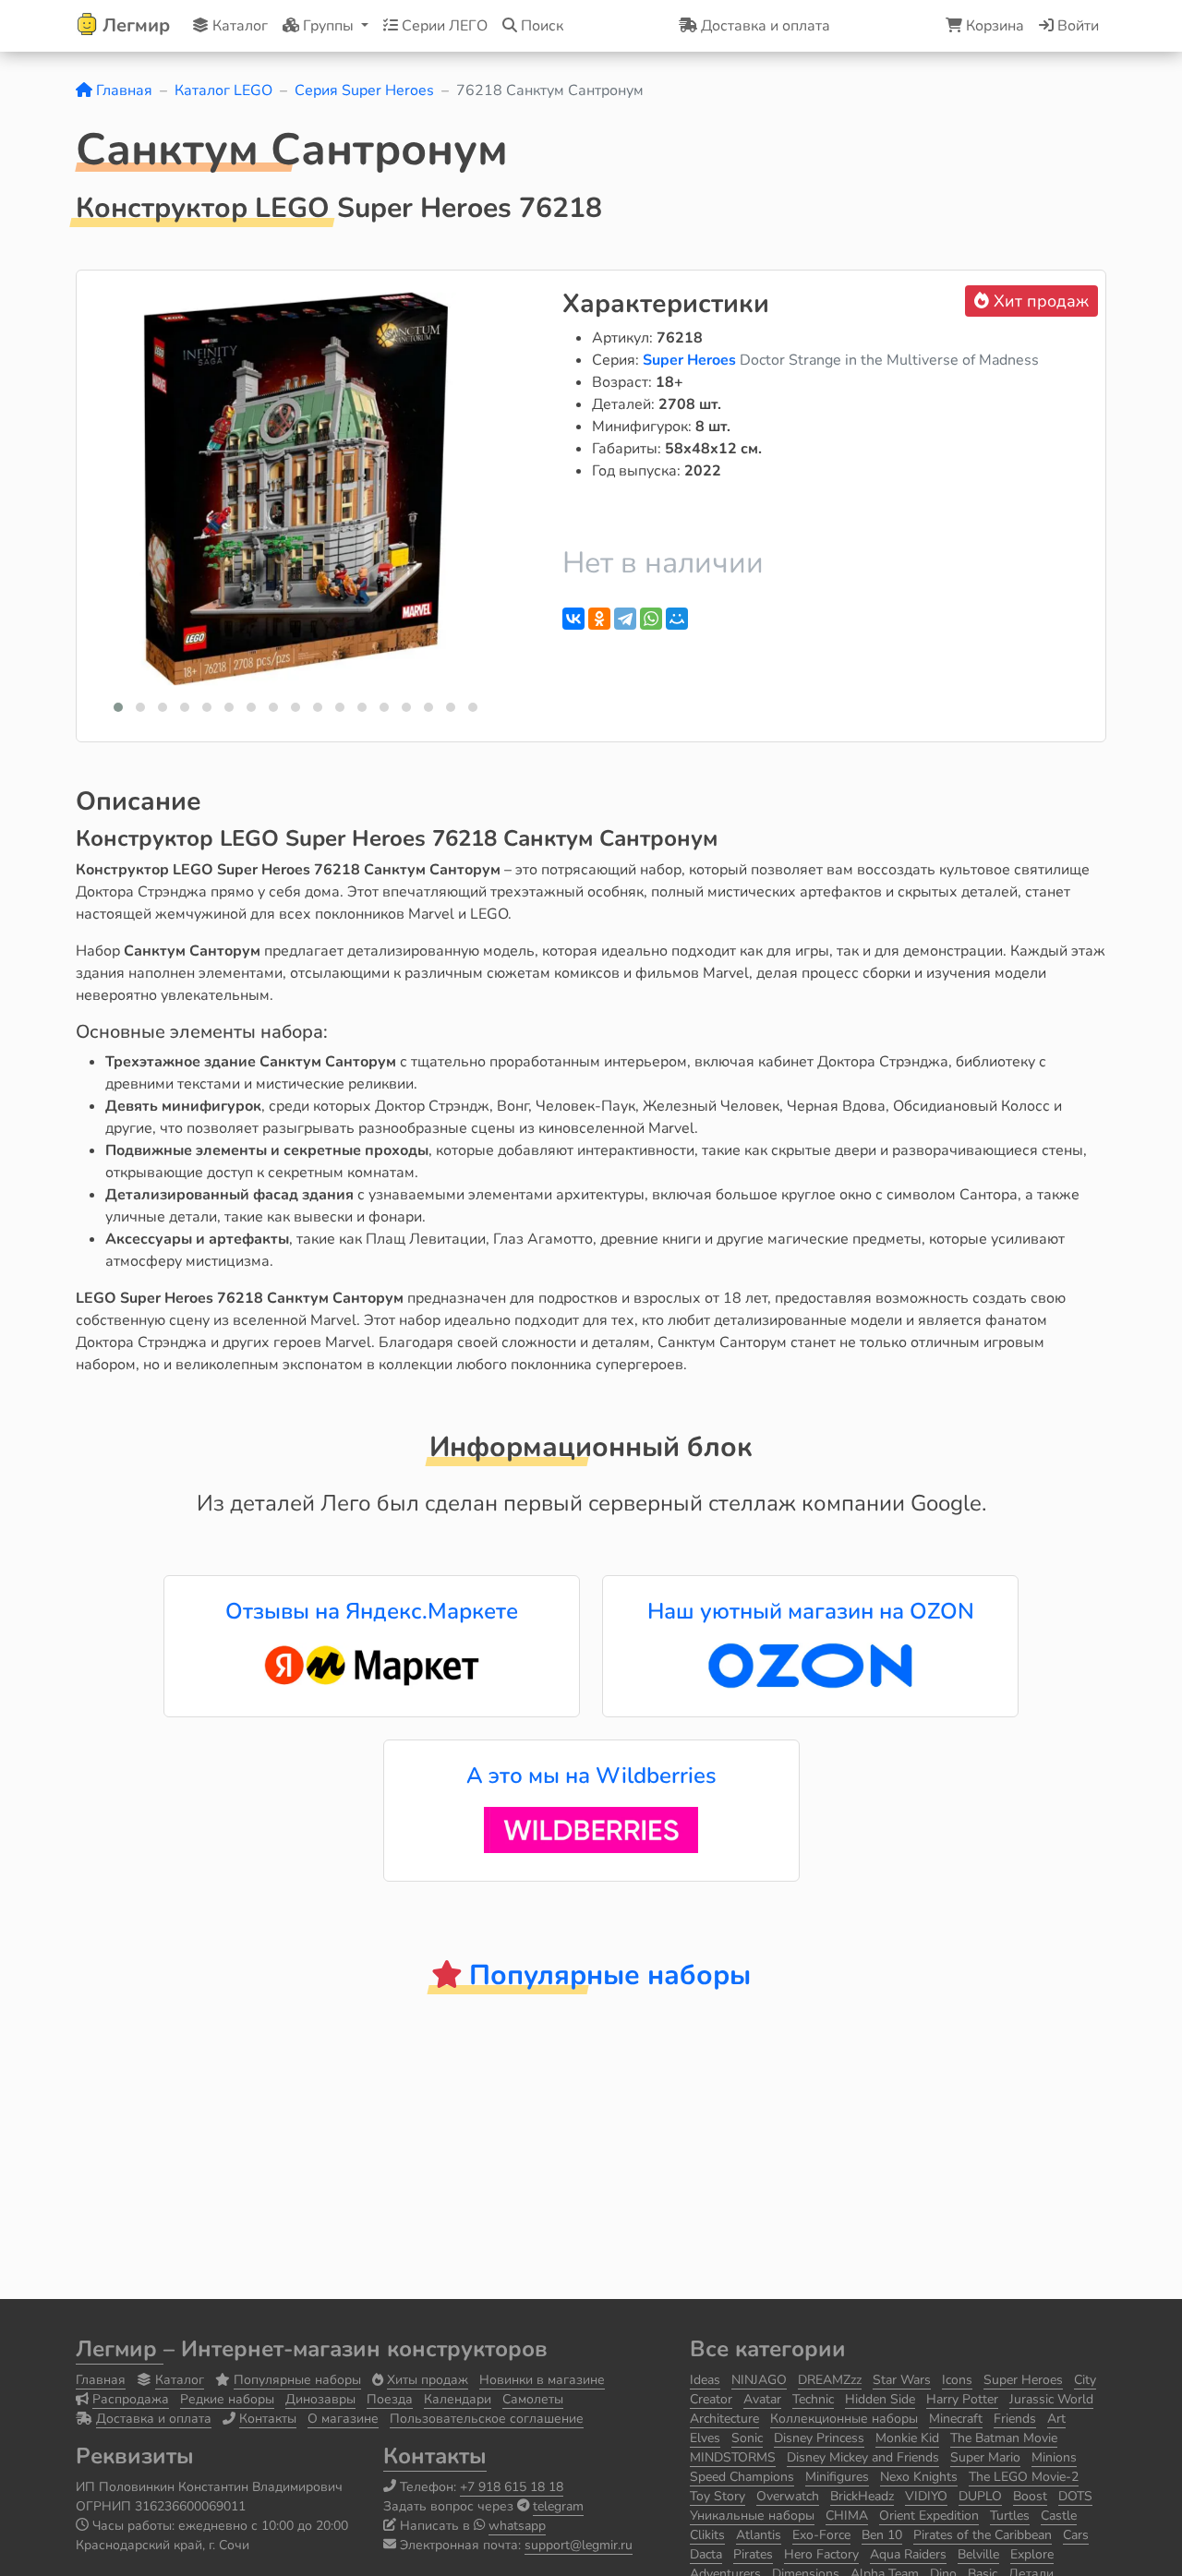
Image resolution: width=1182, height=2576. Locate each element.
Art (1056, 2419)
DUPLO (980, 2496)
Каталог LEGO (223, 90)
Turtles (1010, 2516)
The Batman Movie (1004, 2438)
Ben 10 (882, 2535)
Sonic (747, 2438)
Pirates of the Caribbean (983, 2535)
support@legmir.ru (579, 2545)
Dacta (706, 2554)
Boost (1030, 2496)
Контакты (268, 2419)
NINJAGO (759, 2380)
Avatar (762, 2399)
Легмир (120, 2349)
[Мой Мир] (677, 619)
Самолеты (533, 2399)
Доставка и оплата (154, 2419)
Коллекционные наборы (844, 2419)
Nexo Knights (919, 2477)
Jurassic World (1051, 2399)
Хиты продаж (428, 2380)
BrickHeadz (862, 2496)
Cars (1076, 2535)
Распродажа (131, 2399)
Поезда (390, 2399)
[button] (118, 707)
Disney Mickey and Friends (863, 2457)
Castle (1059, 2516)
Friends (1015, 2419)
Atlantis (759, 2535)
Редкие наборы (227, 2399)
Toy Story (718, 2496)
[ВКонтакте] (573, 619)
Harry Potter (962, 2399)
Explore (1032, 2554)
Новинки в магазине (542, 2380)
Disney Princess (819, 2438)
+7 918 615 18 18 (512, 2487)
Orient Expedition (929, 2516)
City (1085, 2380)
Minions (1054, 2457)
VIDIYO (926, 2496)
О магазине (343, 2419)
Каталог (238, 26)
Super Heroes (691, 360)
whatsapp (517, 2526)
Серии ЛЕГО (443, 26)
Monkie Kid (907, 2438)
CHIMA (847, 2516)
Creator (711, 2399)
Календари (458, 2399)
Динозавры (320, 2399)
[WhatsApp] (651, 619)
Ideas (705, 2380)
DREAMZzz (830, 2380)
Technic (813, 2399)
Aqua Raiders (908, 2554)
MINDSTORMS (733, 2457)
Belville (978, 2554)
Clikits (707, 2535)
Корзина (993, 26)
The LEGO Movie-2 (1024, 2477)
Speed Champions (742, 2477)
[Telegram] (625, 619)
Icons (957, 2380)
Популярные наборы (297, 2380)
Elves (705, 2438)
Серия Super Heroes (364, 90)
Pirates (753, 2554)
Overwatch (788, 2496)
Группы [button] (328, 26)
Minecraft (956, 2419)
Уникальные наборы (752, 2516)
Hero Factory (821, 2554)
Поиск (540, 26)
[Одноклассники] (599, 619)
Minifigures (837, 2477)
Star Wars (902, 2380)
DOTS (1075, 2496)
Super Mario (985, 2457)
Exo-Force (821, 2535)
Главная (122, 90)
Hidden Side (880, 2399)
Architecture (724, 2419)
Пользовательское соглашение (487, 2419)
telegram (558, 2506)
